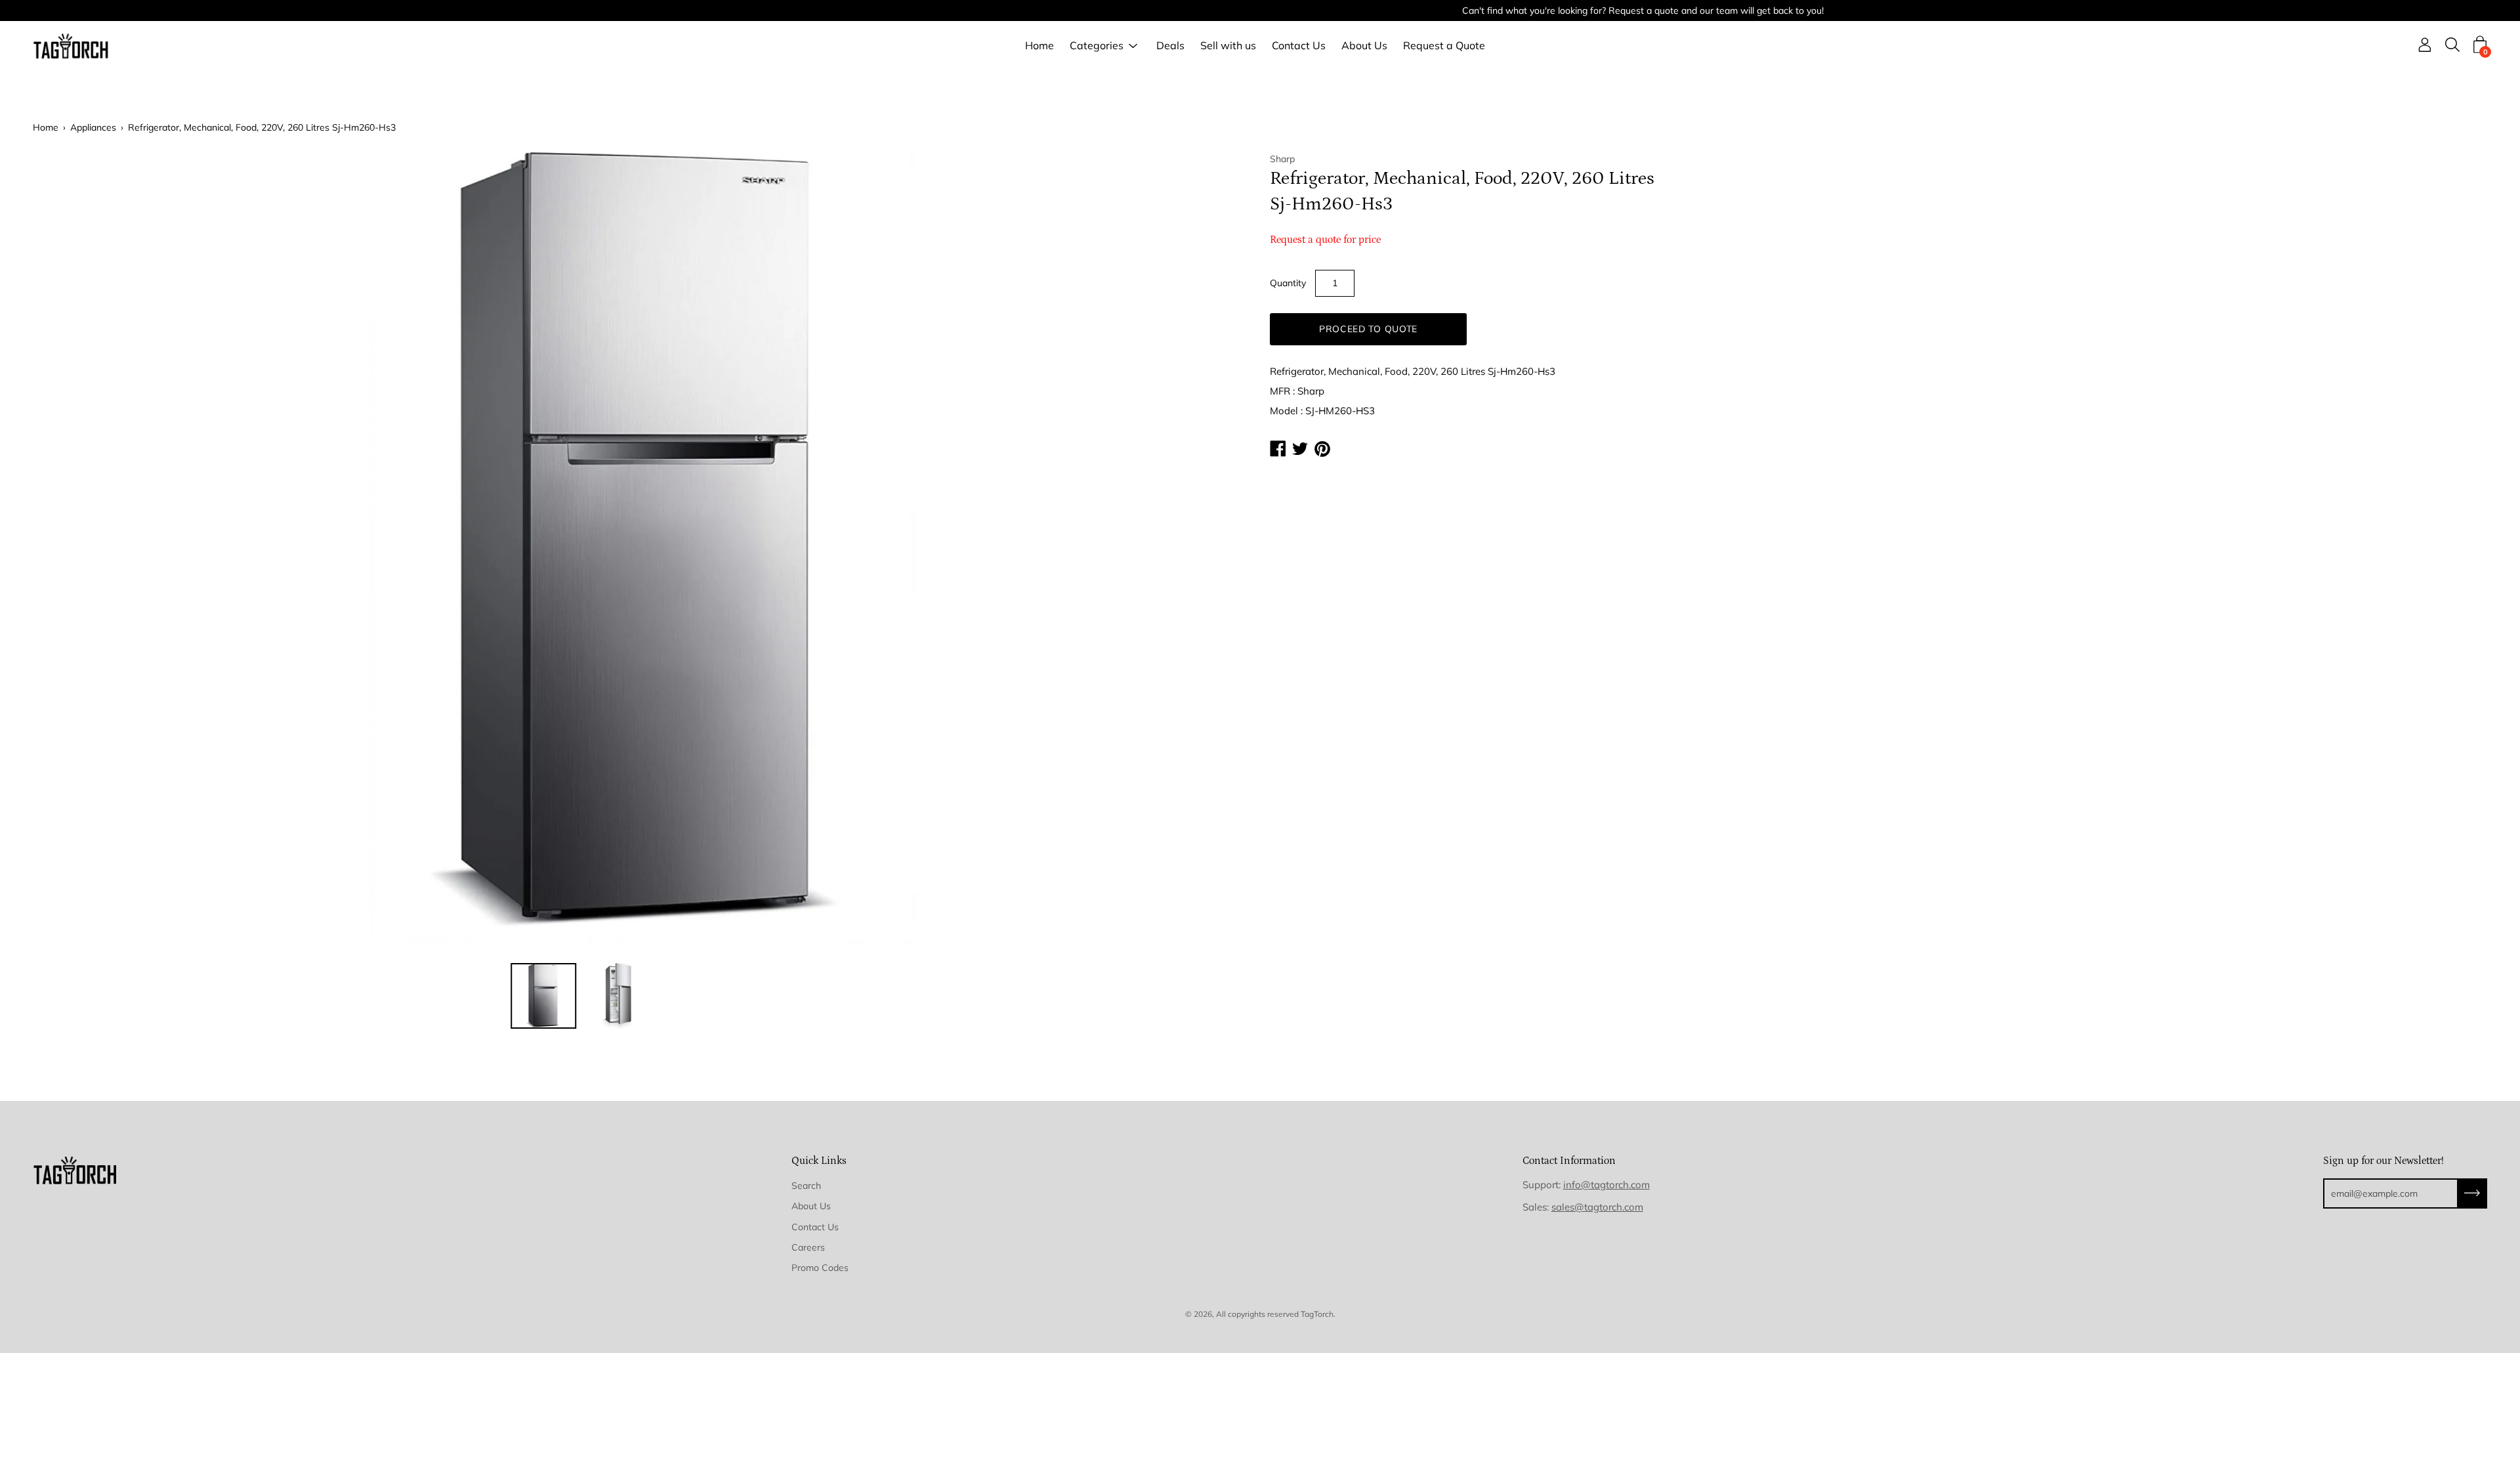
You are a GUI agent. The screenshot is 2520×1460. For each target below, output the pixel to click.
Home (1039, 46)
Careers (808, 1247)
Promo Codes (820, 1268)
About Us (1364, 46)
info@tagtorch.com (1606, 1185)
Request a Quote (1444, 46)
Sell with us (1228, 46)
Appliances (93, 127)
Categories (1097, 46)
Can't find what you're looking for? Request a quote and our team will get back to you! (1260, 11)
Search (806, 1186)
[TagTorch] (72, 46)
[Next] (1217, 547)
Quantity (1288, 283)
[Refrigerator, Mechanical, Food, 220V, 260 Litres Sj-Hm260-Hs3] (543, 996)
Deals (1170, 46)
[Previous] (66, 547)
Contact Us (1299, 46)
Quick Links (819, 1161)
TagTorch (1317, 1314)
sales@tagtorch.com (1597, 1207)
